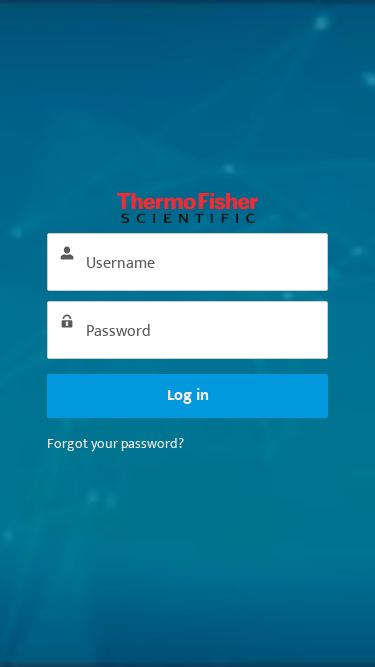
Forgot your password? (115, 443)
